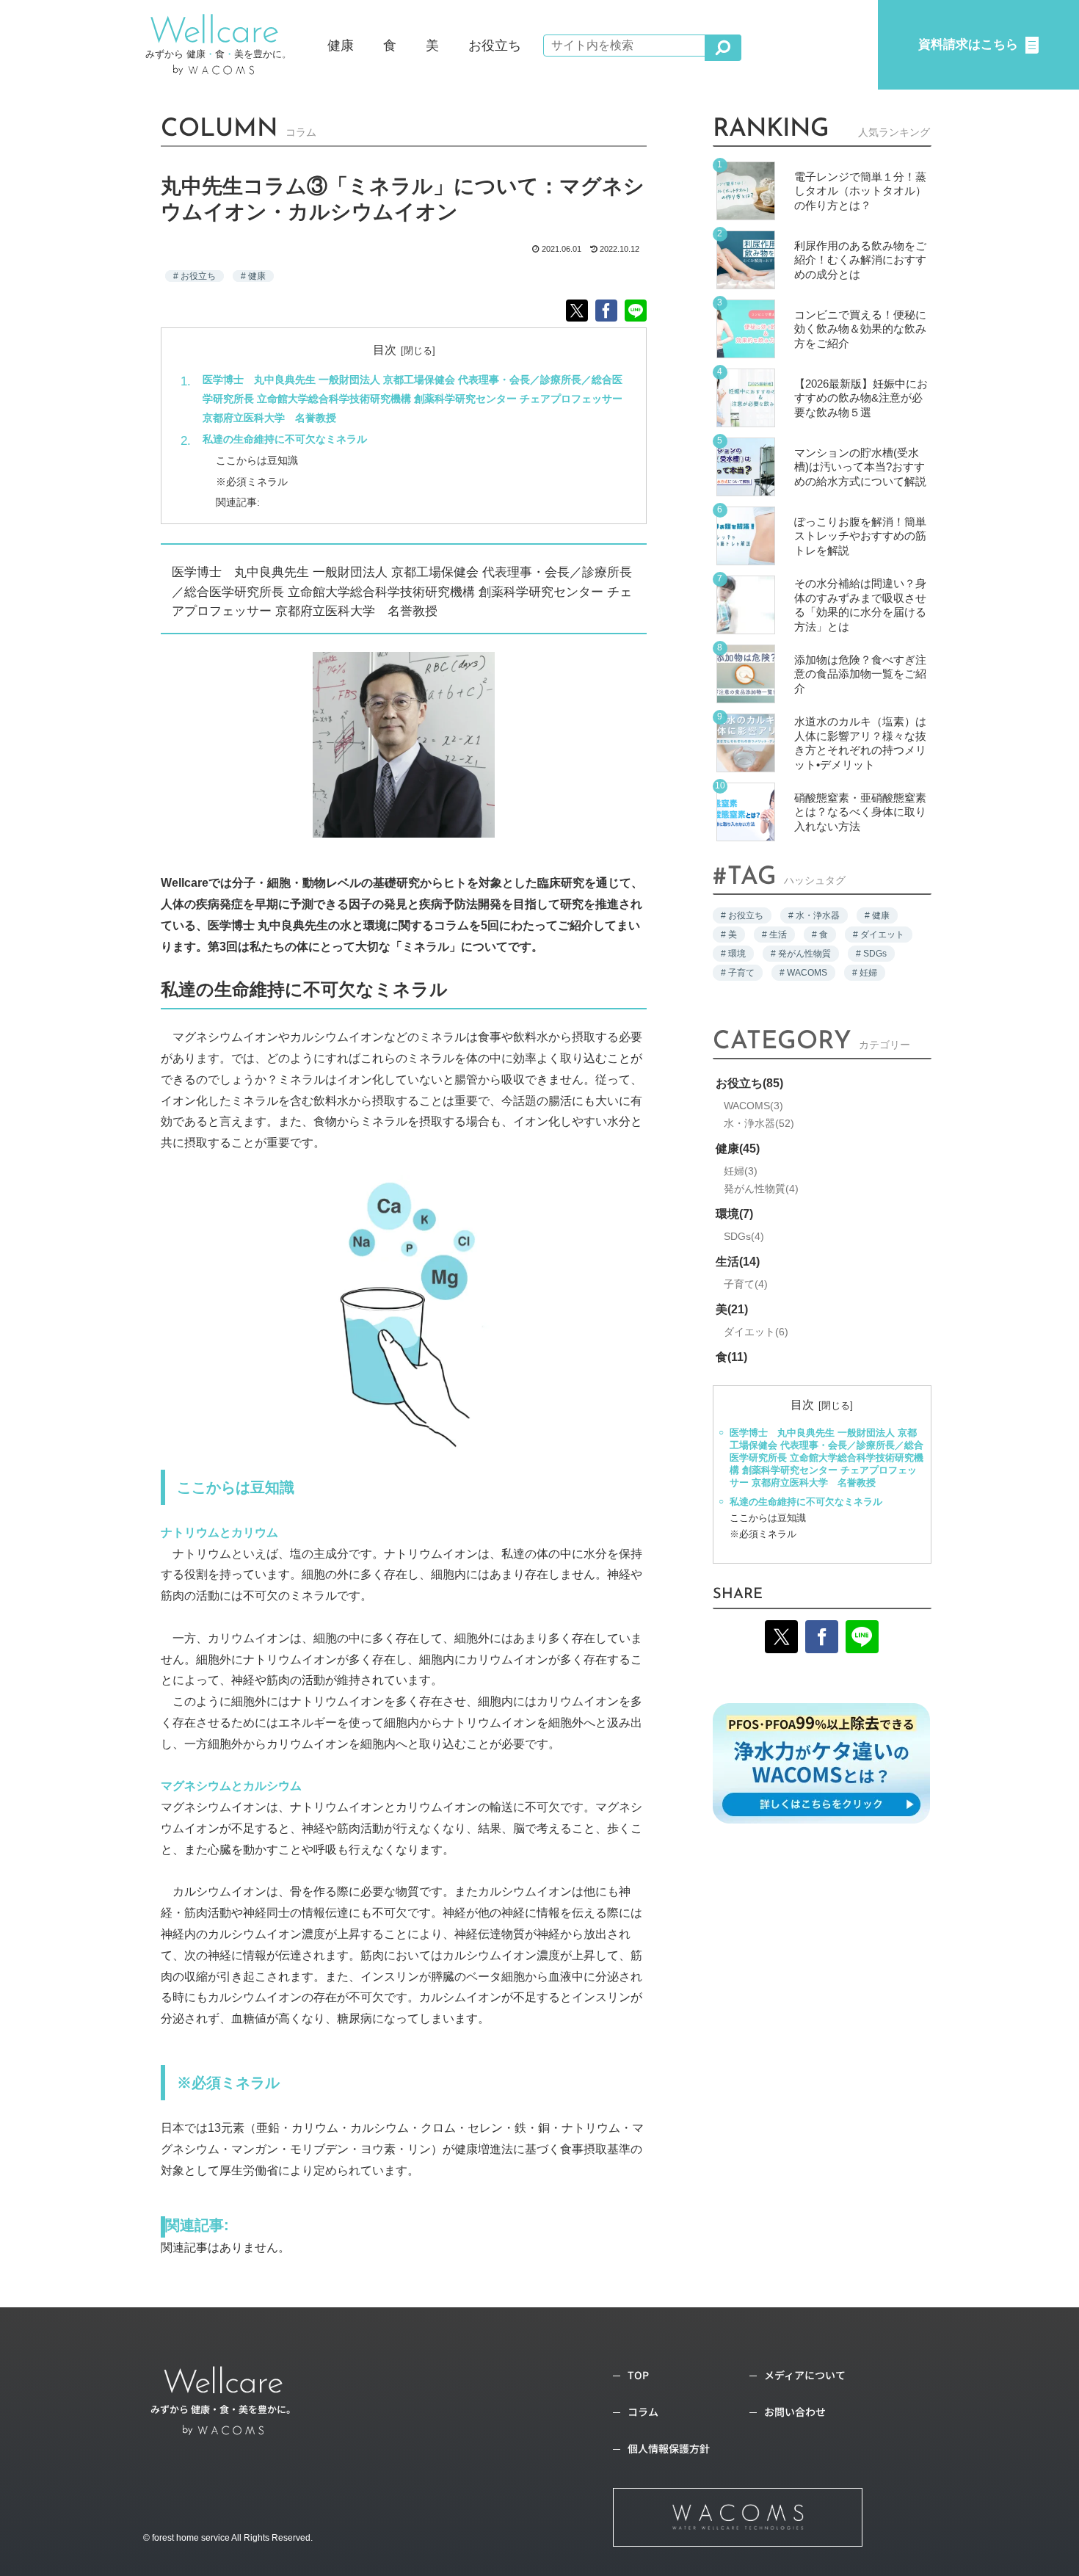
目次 (385, 350)
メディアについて (805, 2375)
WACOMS (752, 1106)
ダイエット (754, 1332)
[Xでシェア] (577, 311)
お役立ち (198, 276)
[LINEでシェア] (636, 311)
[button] (723, 48)
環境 (733, 1214)
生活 (736, 1262)
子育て (744, 1284)
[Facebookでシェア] (606, 311)
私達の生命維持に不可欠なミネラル (285, 439)
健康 (257, 276)
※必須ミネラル (252, 482)
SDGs (742, 1236)
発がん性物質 (759, 1189)
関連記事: (238, 502)
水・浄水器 (757, 1123)
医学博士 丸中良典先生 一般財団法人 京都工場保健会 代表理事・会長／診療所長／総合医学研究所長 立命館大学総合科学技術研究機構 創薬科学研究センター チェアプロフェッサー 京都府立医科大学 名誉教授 (413, 399)
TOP (638, 2375)
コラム (643, 2412)
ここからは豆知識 (257, 460)
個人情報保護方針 (669, 2448)
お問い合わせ (795, 2412)
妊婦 (739, 1171)
